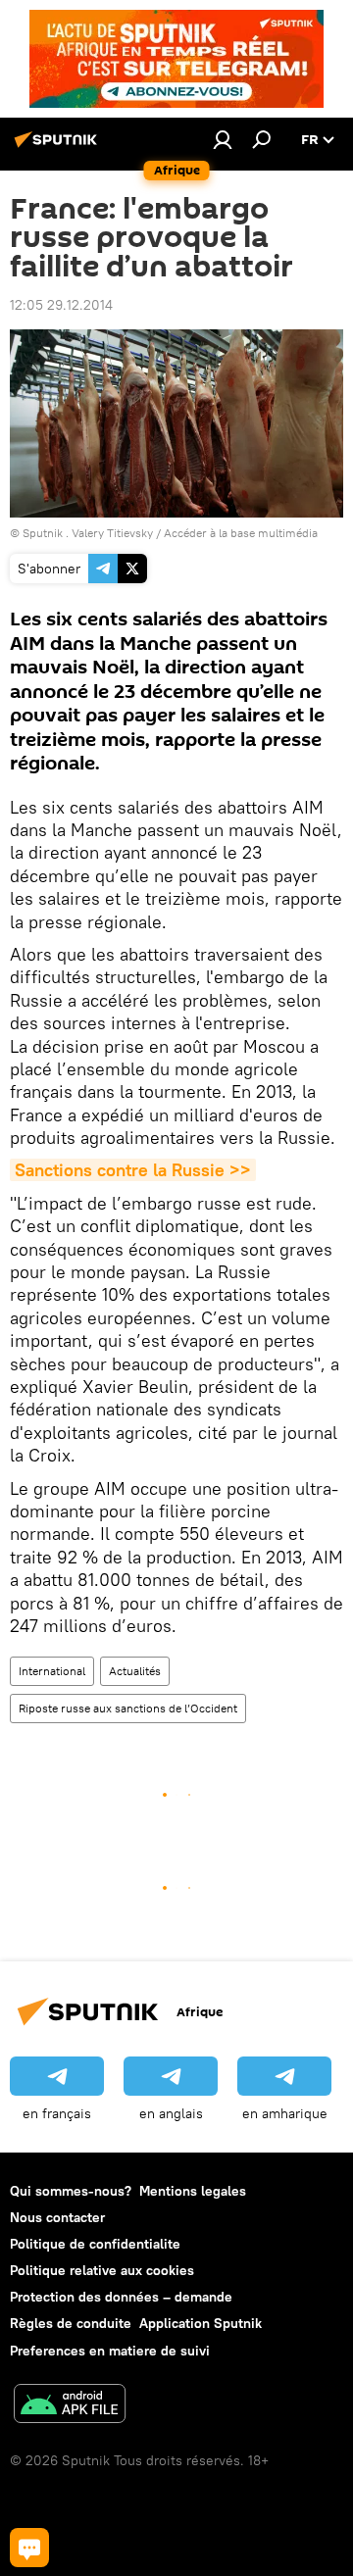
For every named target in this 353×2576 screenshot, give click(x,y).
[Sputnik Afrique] (59, 147)
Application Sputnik (201, 2323)
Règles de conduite (71, 2323)
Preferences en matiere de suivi (110, 2351)
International (52, 1671)
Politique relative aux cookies (102, 2270)
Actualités (135, 1671)
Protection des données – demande (121, 2297)
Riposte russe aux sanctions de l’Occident (128, 1708)
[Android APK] (70, 2406)
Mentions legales (193, 2191)
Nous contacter (57, 2217)
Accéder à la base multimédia (241, 533)
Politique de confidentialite (95, 2244)
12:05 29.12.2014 (61, 305)
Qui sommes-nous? (71, 2191)
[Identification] (223, 139)
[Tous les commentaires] (29, 2548)
